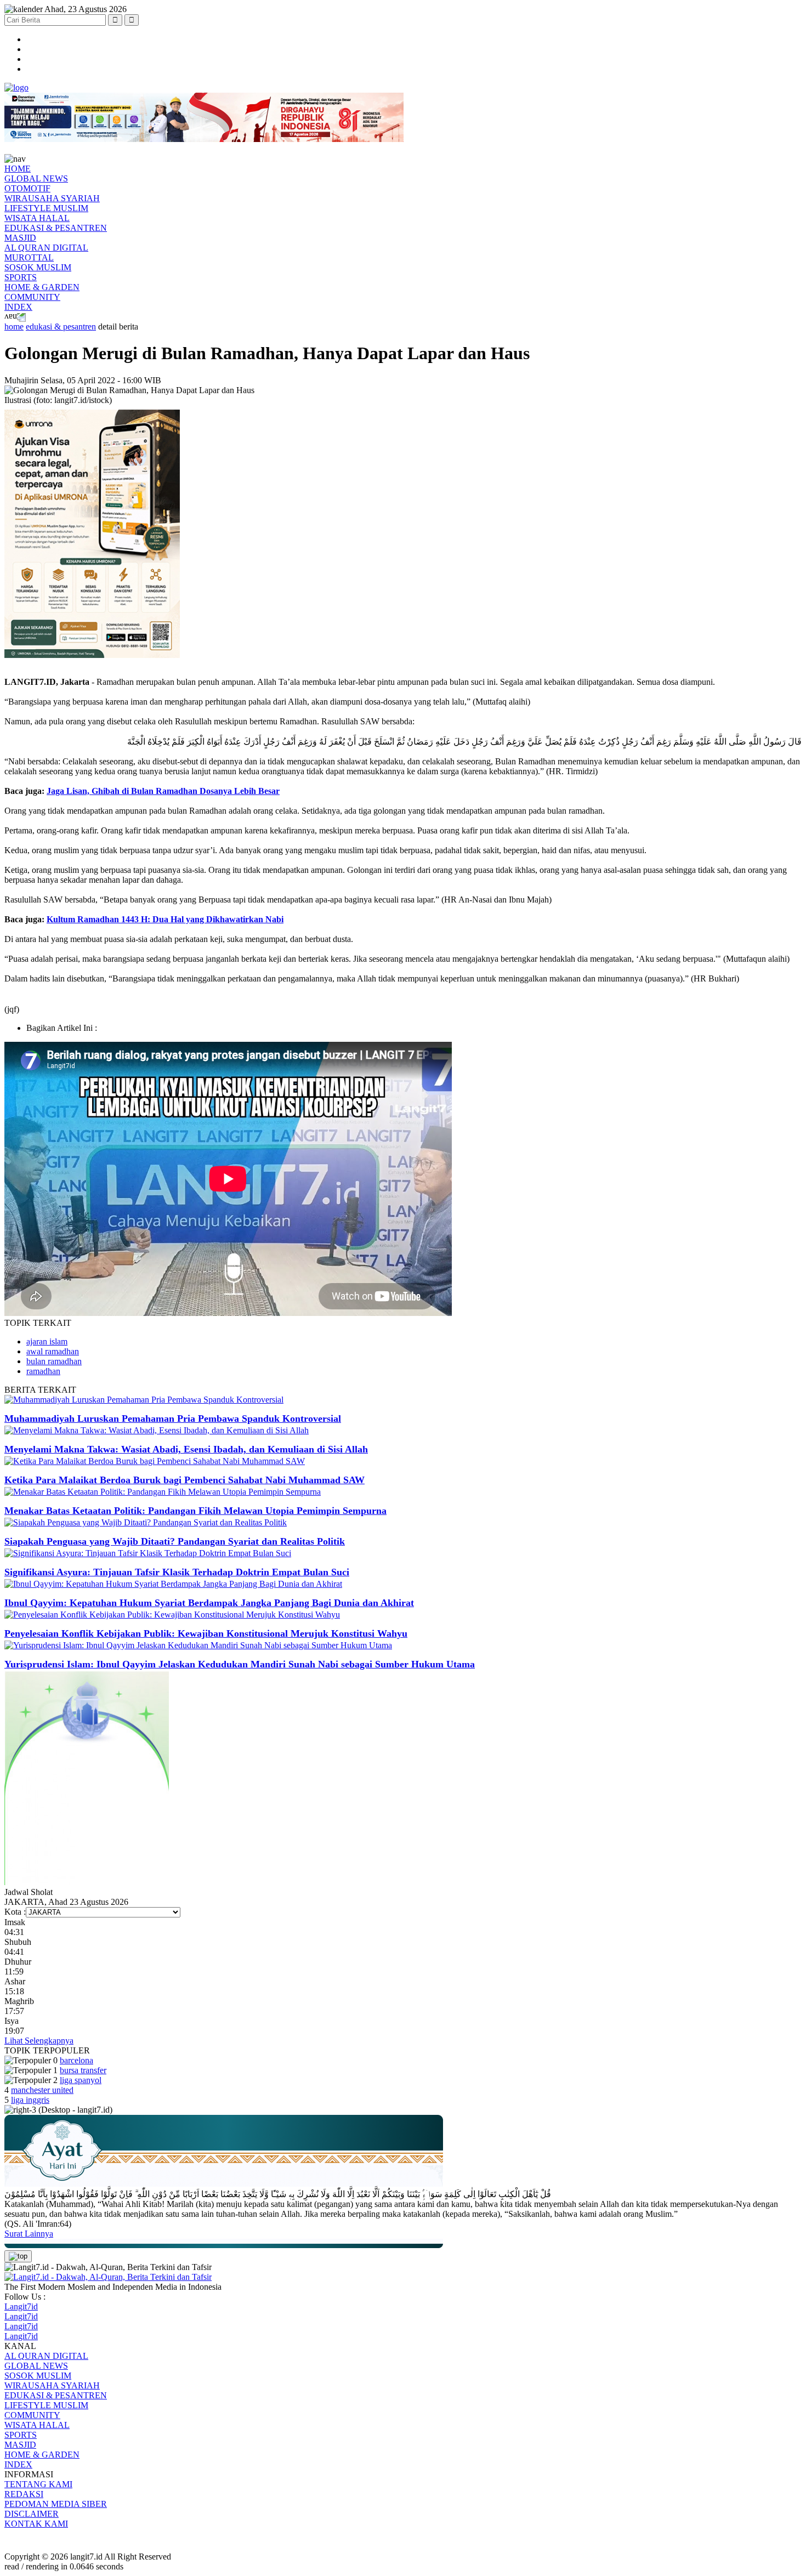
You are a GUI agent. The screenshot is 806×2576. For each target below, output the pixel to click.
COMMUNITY (32, 297)
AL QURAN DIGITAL (46, 248)
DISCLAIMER (32, 2514)
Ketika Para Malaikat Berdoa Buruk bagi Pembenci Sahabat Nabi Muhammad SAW (185, 1480)
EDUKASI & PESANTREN (56, 228)
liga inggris (30, 2100)
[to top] (18, 2256)
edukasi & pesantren (61, 327)
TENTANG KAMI (38, 2484)
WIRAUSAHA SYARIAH (52, 198)
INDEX (18, 307)
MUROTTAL (29, 257)
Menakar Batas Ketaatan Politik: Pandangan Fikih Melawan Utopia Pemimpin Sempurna (195, 1511)
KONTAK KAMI (36, 2524)
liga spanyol (81, 2080)
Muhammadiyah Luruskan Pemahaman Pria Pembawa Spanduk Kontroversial (173, 1418)
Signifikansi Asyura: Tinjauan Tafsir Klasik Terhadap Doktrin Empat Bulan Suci (177, 1572)
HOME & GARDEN (42, 287)
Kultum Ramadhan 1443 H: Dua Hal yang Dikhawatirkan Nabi (165, 919)
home (14, 327)
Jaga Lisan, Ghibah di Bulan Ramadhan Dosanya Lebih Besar (163, 791)
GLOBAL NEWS (36, 178)
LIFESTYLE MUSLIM (46, 208)
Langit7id (21, 2307)
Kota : (15, 1912)
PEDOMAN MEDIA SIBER (56, 2504)
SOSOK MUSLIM (38, 267)
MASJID (20, 238)
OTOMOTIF (27, 188)
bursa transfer (83, 2070)
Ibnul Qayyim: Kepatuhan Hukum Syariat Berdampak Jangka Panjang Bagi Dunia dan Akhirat (209, 1603)
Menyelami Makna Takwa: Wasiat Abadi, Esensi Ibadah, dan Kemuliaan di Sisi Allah (186, 1449)
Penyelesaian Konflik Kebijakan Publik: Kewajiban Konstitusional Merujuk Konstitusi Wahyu (206, 1633)
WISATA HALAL (37, 218)
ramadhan (43, 1371)
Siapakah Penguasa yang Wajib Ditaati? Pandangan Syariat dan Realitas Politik (175, 1541)
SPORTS (21, 277)
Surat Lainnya (29, 2234)
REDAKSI (24, 2494)
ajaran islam (47, 1341)
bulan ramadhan (54, 1361)
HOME (18, 169)
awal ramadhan (53, 1351)
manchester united (42, 2090)
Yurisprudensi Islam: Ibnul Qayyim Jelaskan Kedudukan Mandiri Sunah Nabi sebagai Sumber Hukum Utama (240, 1664)
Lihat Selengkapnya (39, 2041)
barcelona (76, 2060)
